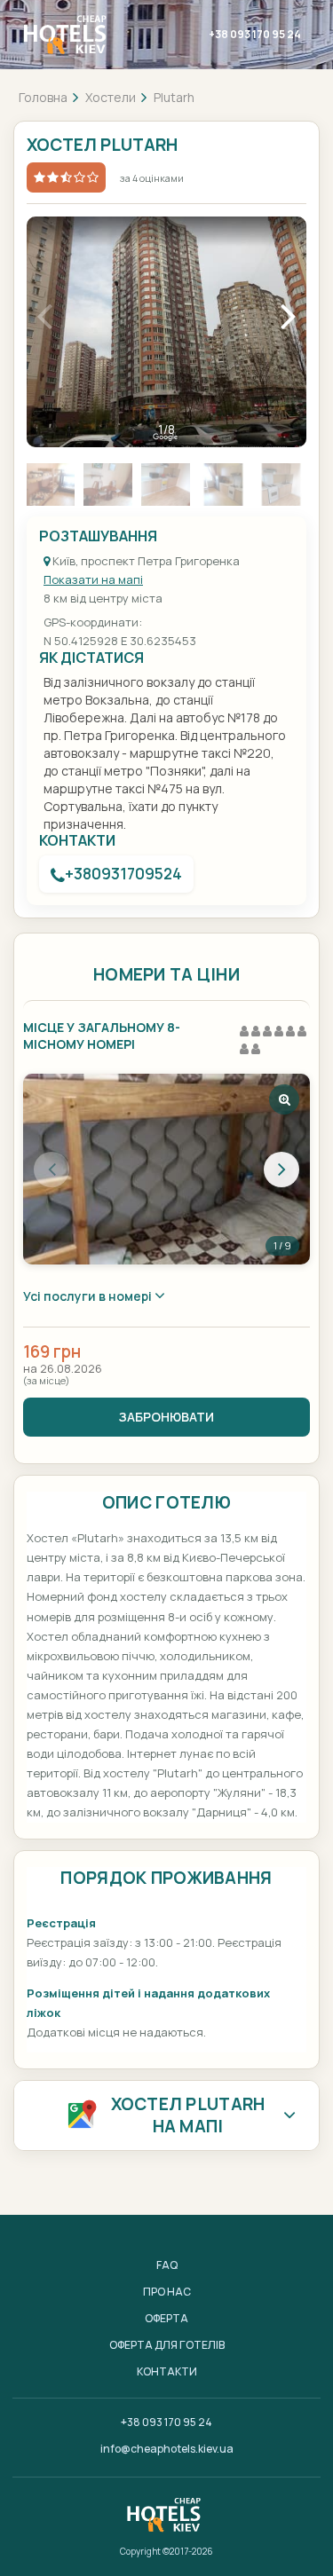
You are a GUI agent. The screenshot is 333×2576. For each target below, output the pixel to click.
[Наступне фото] (281, 1170)
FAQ (167, 2265)
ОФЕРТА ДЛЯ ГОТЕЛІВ (167, 2345)
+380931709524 (123, 874)
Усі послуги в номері (89, 1296)
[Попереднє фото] (52, 1170)
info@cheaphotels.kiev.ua (167, 2449)
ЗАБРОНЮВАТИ (166, 1417)
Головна (43, 97)
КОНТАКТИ (167, 2371)
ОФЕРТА (166, 2318)
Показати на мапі (93, 579)
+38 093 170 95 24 (255, 34)
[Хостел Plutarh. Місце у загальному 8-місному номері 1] (166, 1169)
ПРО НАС (167, 2292)
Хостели (111, 97)
